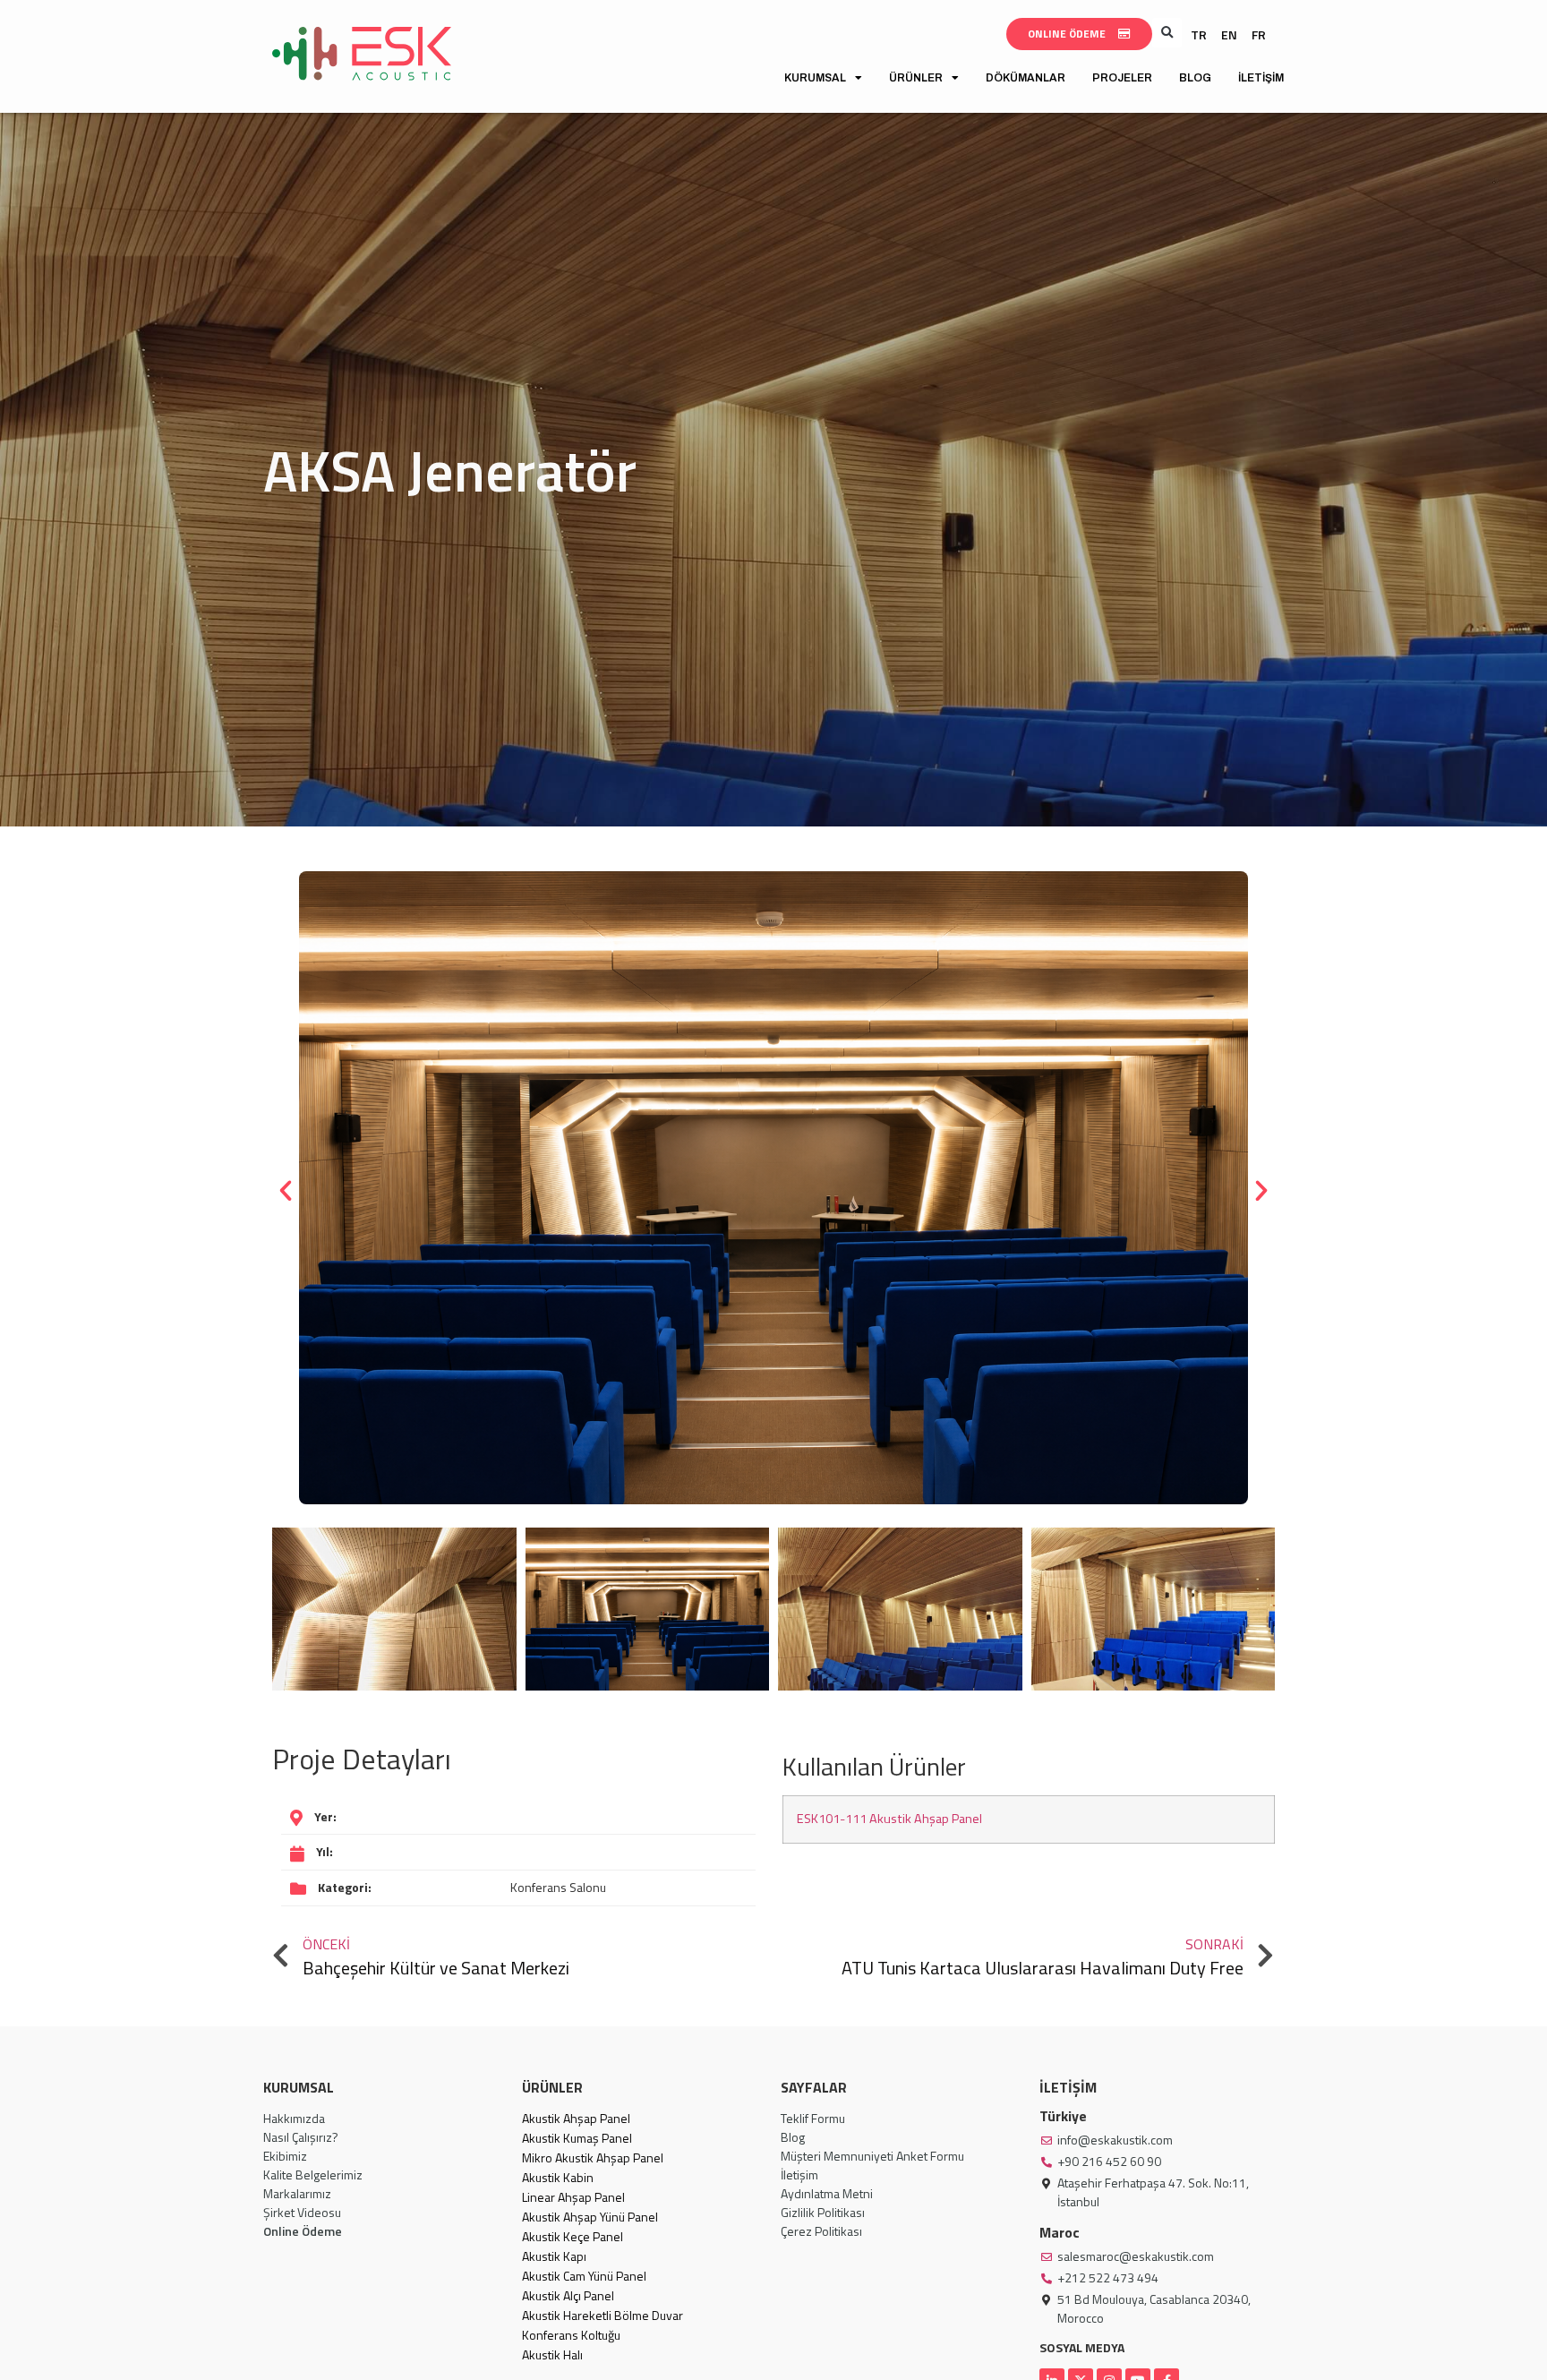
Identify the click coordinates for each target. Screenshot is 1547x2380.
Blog (1195, 78)
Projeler (1122, 78)
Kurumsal (815, 78)
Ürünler (916, 78)
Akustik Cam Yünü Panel (584, 2276)
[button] (1167, 33)
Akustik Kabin (558, 2177)
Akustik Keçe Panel (573, 2236)
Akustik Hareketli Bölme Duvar (603, 2315)
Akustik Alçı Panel (568, 2295)
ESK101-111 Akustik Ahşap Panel (889, 1819)
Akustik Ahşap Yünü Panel (590, 2217)
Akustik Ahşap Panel (576, 2118)
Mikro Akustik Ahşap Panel (593, 2157)
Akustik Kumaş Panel (577, 2138)
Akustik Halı (552, 2354)
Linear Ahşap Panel (573, 2197)
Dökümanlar (1026, 78)
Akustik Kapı (554, 2256)
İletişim (1261, 78)
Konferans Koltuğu (571, 2335)
